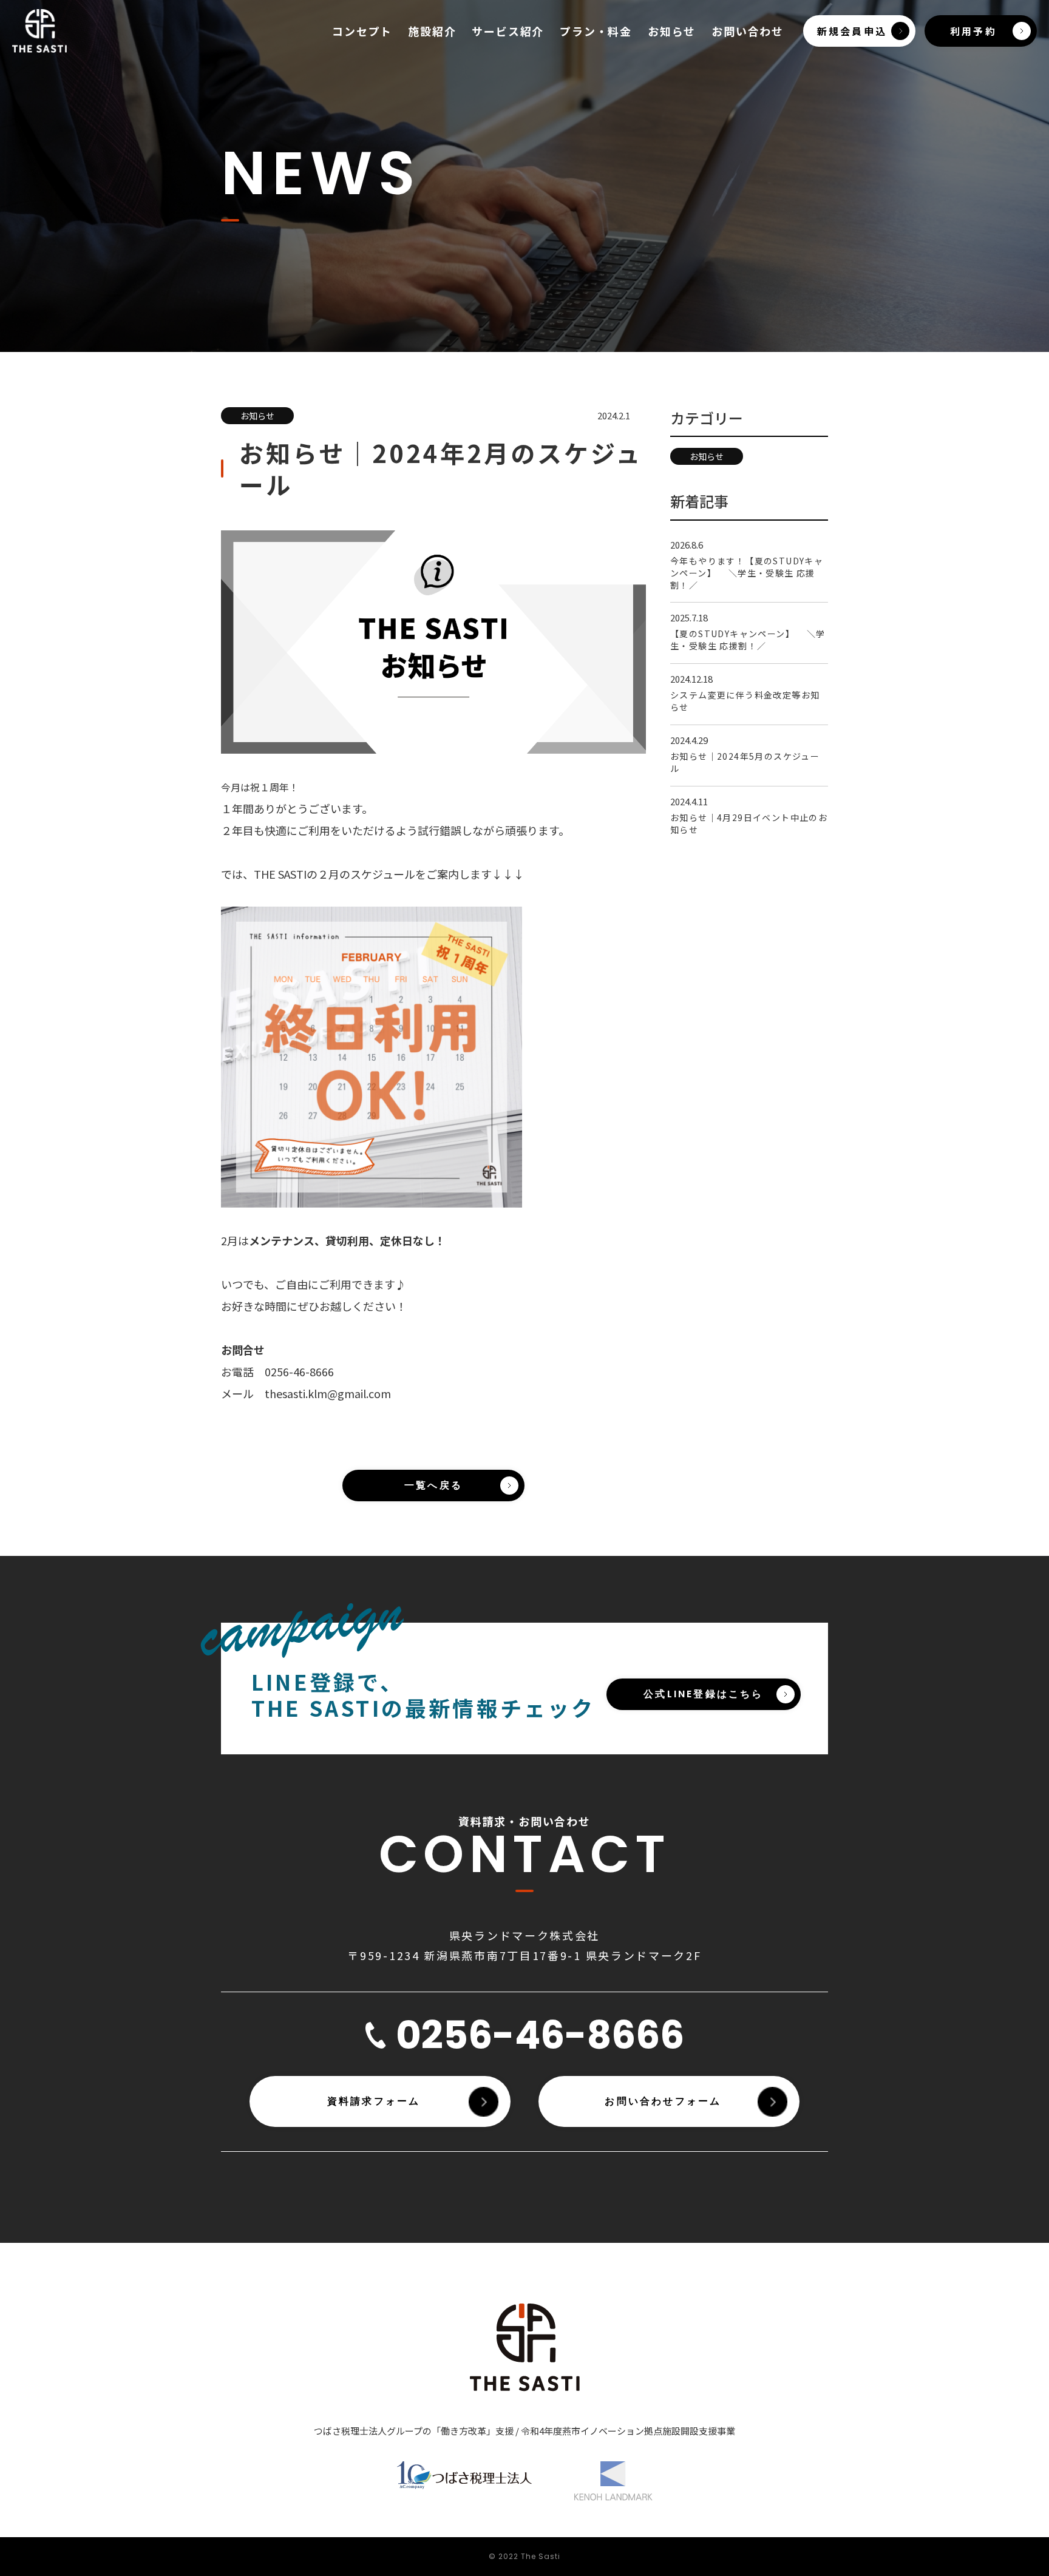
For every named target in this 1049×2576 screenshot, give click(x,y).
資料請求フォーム (374, 2101)
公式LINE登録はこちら (703, 1694)
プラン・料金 (596, 31)
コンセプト (362, 31)
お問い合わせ (748, 31)
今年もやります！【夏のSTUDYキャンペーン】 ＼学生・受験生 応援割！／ (747, 573)
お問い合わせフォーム (663, 2101)
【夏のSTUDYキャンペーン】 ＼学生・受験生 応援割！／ (748, 640)
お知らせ (672, 31)
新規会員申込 (852, 31)
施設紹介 (432, 31)
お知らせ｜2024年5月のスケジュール (745, 762)
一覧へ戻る (433, 1485)
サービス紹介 (508, 31)
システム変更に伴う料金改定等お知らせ (745, 701)
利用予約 (973, 31)
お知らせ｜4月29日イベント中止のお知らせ (749, 823)
